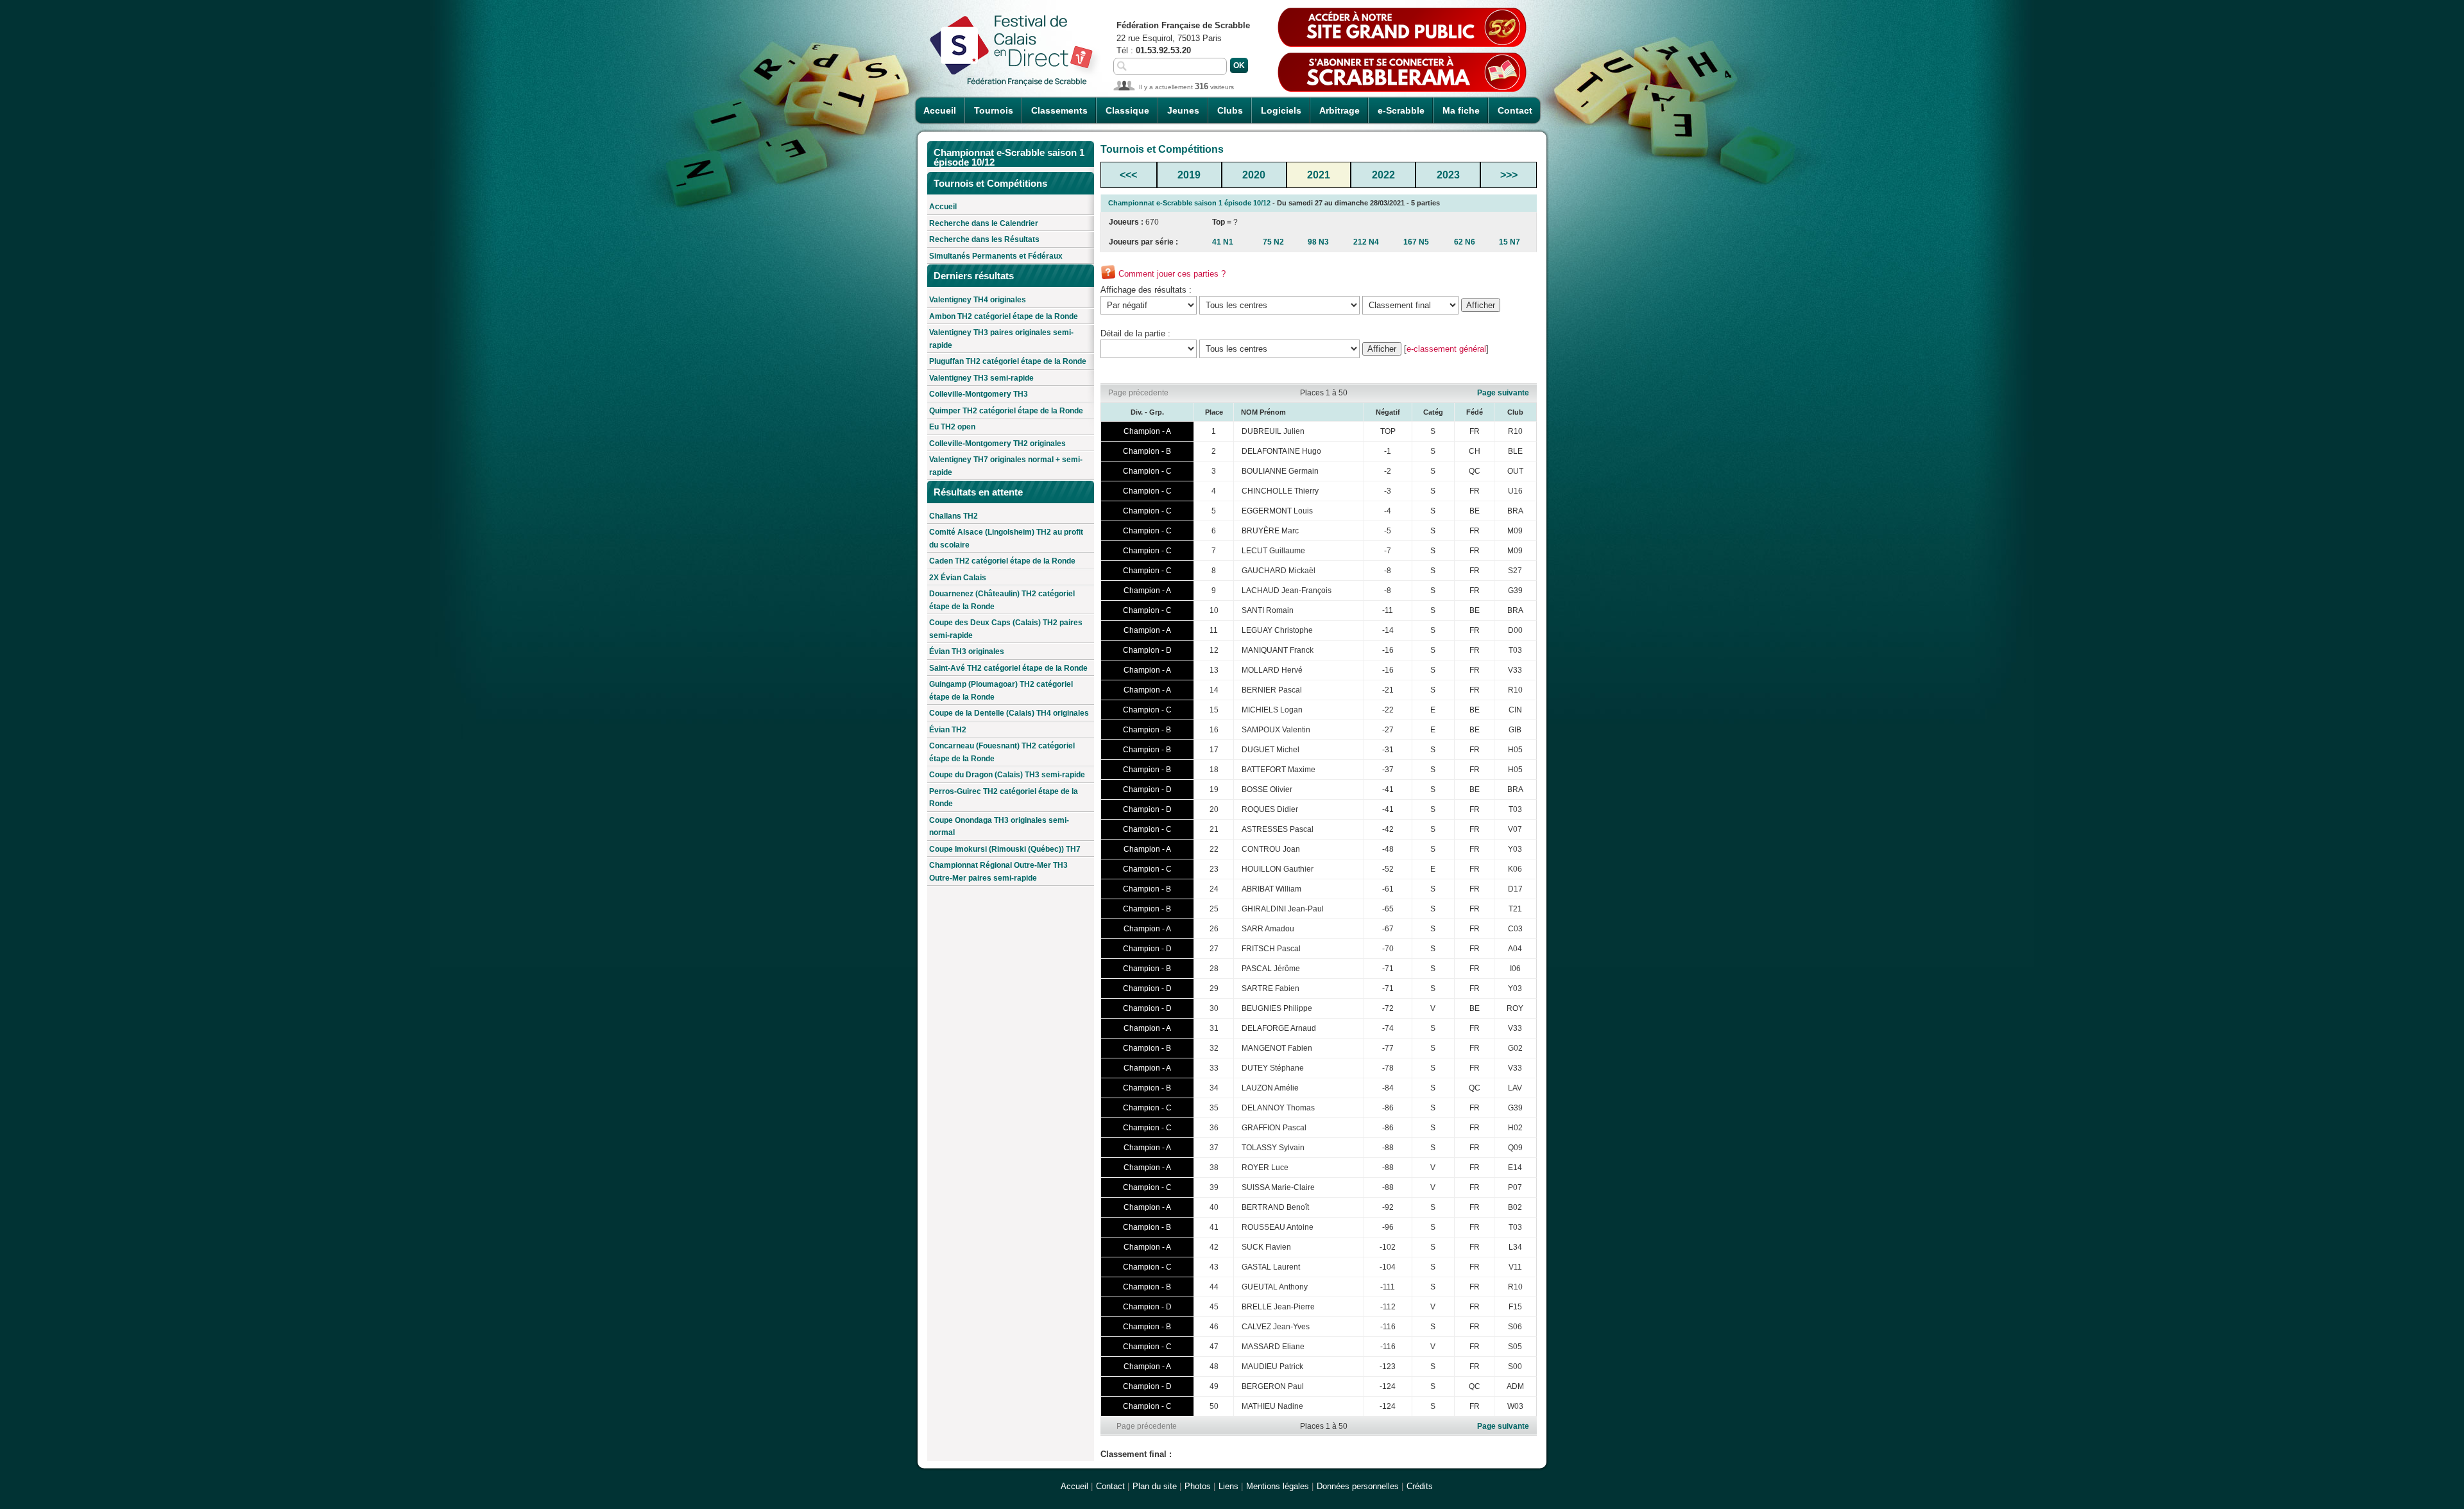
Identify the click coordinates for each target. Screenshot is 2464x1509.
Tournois (994, 110)
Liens (1228, 1486)
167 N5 (1416, 242)
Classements (1059, 110)
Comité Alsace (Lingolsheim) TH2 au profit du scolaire (1006, 539)
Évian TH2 (948, 730)
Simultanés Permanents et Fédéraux (996, 256)
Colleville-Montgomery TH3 (979, 394)
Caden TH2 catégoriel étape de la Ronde (1002, 561)
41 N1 (1223, 242)
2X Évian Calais (958, 578)
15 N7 (1510, 242)
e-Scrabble (1401, 110)
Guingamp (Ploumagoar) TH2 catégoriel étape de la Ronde (1001, 691)
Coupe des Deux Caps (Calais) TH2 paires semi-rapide (1006, 629)
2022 (1383, 175)
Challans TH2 (954, 516)
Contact (1515, 110)
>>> (1509, 175)
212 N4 (1366, 242)
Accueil (940, 110)
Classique (1127, 110)
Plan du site (1155, 1486)
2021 (1319, 175)
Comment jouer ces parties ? (1172, 274)
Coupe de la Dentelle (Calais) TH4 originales (1009, 713)
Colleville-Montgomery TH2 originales (997, 444)
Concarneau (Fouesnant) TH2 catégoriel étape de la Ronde (1002, 752)
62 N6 (1465, 242)
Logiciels (1281, 110)
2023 (1448, 175)
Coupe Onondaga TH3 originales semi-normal (999, 827)
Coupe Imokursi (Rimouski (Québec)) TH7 (1005, 849)
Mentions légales (1278, 1486)
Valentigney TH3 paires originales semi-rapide (1001, 339)
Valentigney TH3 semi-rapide (981, 378)
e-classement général (1446, 349)
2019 (1189, 175)
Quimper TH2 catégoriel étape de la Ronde (1006, 411)
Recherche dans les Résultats (984, 239)
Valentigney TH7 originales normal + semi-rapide (1006, 466)
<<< (1128, 175)
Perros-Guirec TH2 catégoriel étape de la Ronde (1004, 798)
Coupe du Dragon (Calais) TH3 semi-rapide (1007, 775)
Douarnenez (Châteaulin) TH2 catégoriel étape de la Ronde (1002, 600)
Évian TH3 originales (967, 651)
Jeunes (1183, 110)
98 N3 (1318, 242)
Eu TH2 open (952, 427)
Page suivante (1503, 393)
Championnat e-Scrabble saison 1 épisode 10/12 (1189, 203)
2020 (1254, 175)
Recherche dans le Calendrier (984, 223)
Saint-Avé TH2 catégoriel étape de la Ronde (1008, 668)
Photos (1198, 1486)
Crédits (1420, 1486)
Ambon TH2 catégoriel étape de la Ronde (1004, 316)
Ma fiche (1461, 110)
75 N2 (1273, 242)
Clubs (1230, 110)
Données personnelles (1358, 1486)
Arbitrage (1339, 110)
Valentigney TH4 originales (978, 300)
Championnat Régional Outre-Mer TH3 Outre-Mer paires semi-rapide (998, 872)
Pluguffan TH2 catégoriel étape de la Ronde (1008, 361)
